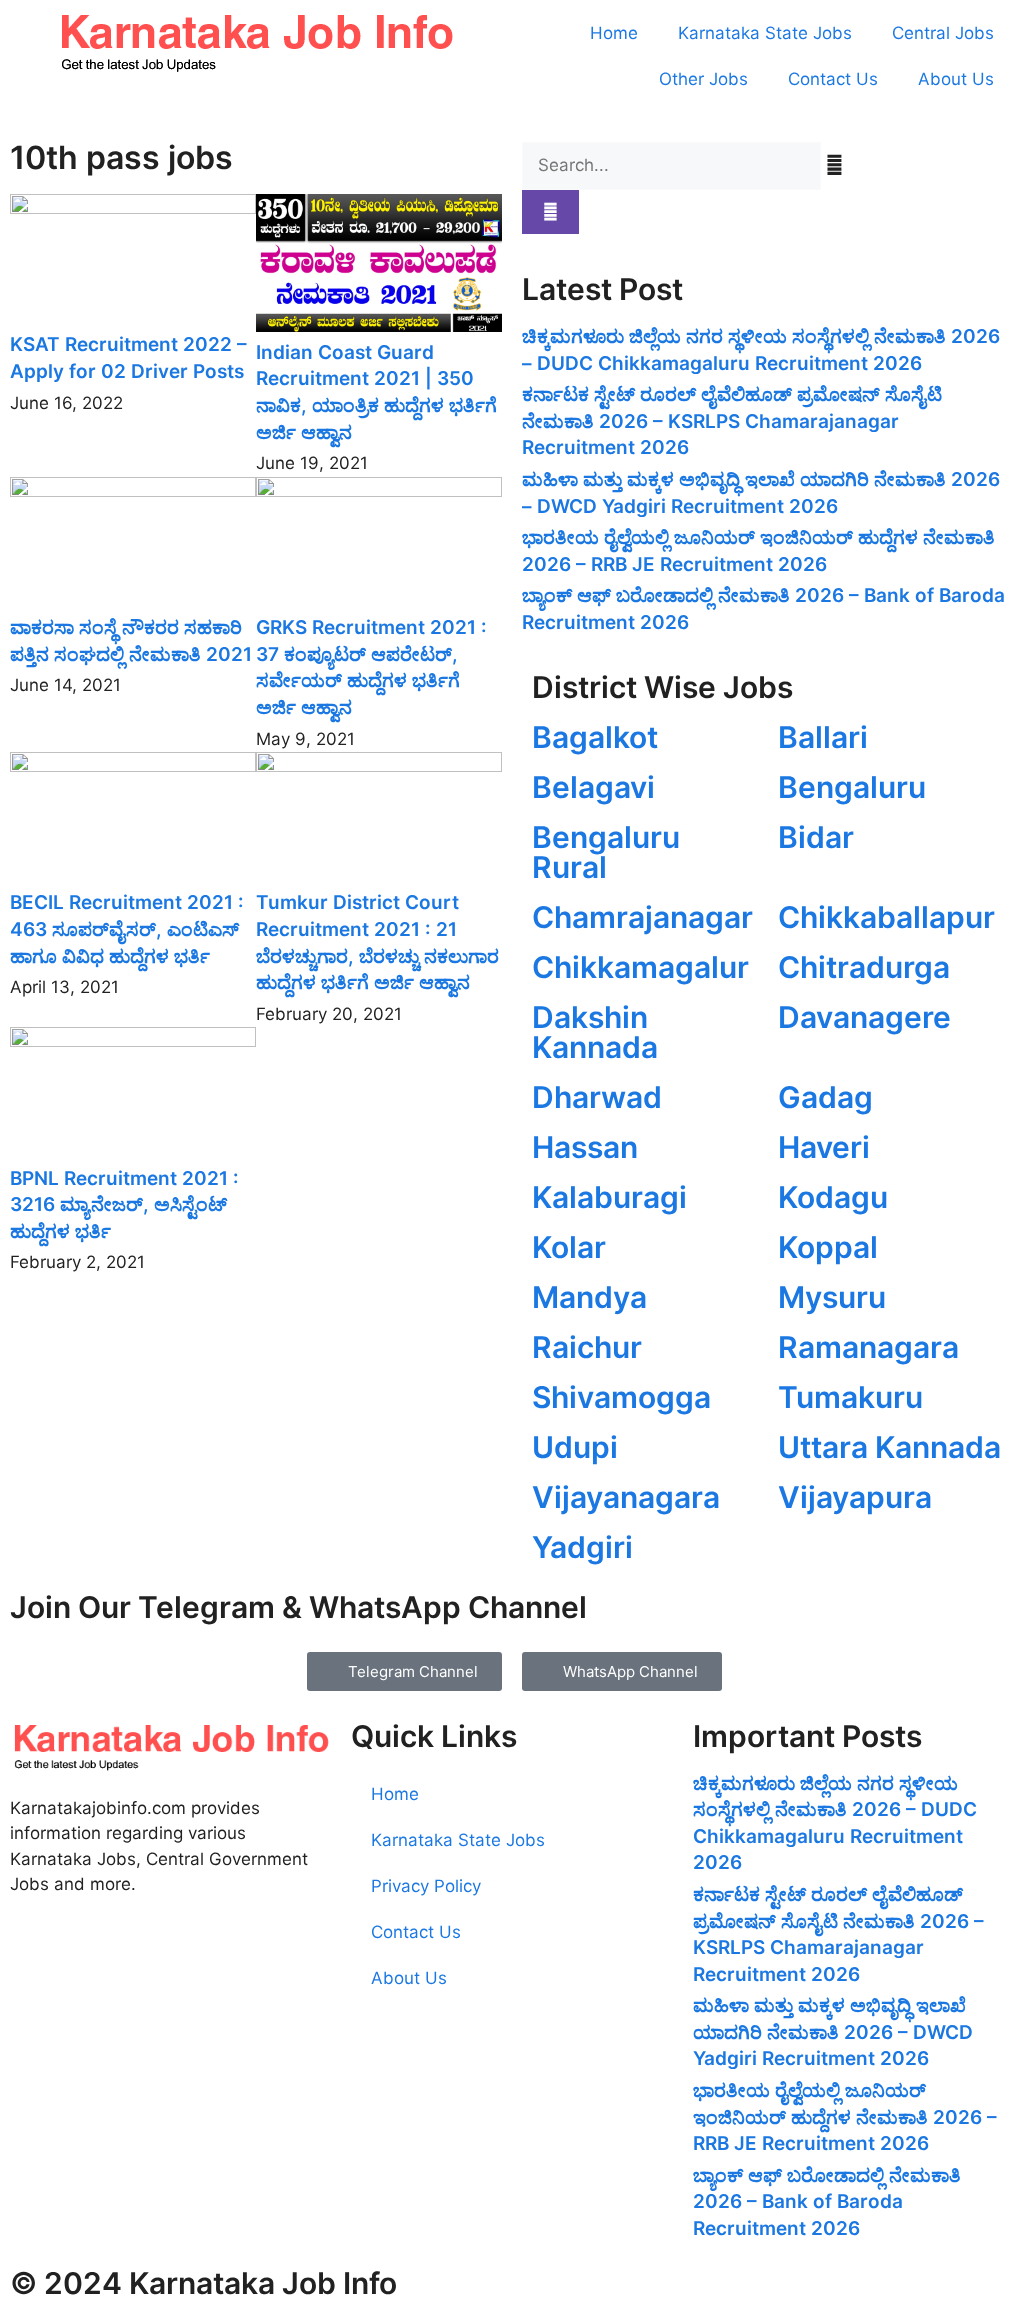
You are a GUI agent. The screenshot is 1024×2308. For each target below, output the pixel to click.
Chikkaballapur (886, 917)
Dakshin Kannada (595, 1032)
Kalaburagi (609, 1197)
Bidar (816, 837)
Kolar (569, 1247)
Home (614, 33)
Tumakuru (850, 1397)
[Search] (550, 212)
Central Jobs (943, 33)
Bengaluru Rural (606, 852)
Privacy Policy (426, 1886)
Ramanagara (868, 1347)
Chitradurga (864, 967)
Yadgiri (582, 1547)
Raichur (587, 1347)
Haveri (824, 1147)
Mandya (589, 1297)
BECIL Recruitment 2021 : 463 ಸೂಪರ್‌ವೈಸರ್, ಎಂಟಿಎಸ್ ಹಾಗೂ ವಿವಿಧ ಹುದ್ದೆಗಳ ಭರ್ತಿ (127, 929)
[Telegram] (145, 1968)
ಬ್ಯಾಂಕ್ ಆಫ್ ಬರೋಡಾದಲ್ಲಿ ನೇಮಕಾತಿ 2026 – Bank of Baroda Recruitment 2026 (827, 2202)
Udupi (575, 1447)
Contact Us (833, 79)
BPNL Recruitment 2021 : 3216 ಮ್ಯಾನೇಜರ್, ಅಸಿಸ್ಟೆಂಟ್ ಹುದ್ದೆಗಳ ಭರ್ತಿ (124, 1205)
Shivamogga (621, 1397)
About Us (956, 79)
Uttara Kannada (889, 1447)
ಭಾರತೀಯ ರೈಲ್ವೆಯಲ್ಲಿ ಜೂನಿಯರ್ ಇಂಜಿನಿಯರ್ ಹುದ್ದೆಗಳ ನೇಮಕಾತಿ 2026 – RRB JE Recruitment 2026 (845, 2117)
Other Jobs (703, 79)
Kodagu (833, 1197)
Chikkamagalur (640, 967)
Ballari (823, 737)
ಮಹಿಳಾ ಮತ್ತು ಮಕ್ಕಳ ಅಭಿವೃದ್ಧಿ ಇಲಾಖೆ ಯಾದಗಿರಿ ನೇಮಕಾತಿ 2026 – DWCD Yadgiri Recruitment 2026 (833, 2032)
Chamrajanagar (642, 917)
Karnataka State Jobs (765, 33)
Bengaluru (852, 787)
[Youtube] (35, 1968)
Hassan (585, 1147)
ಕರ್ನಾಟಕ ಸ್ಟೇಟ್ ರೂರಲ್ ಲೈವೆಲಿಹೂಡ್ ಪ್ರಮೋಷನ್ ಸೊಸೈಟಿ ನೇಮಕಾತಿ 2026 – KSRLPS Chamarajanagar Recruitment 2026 (732, 421)
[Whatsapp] (90, 1968)
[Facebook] (200, 1968)
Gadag (825, 1097)
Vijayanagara (626, 1497)
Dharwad (597, 1097)
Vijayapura (855, 1497)
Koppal (828, 1247)
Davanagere (864, 1017)
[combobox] (671, 166)
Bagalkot (595, 737)
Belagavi (593, 787)
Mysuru (832, 1297)
